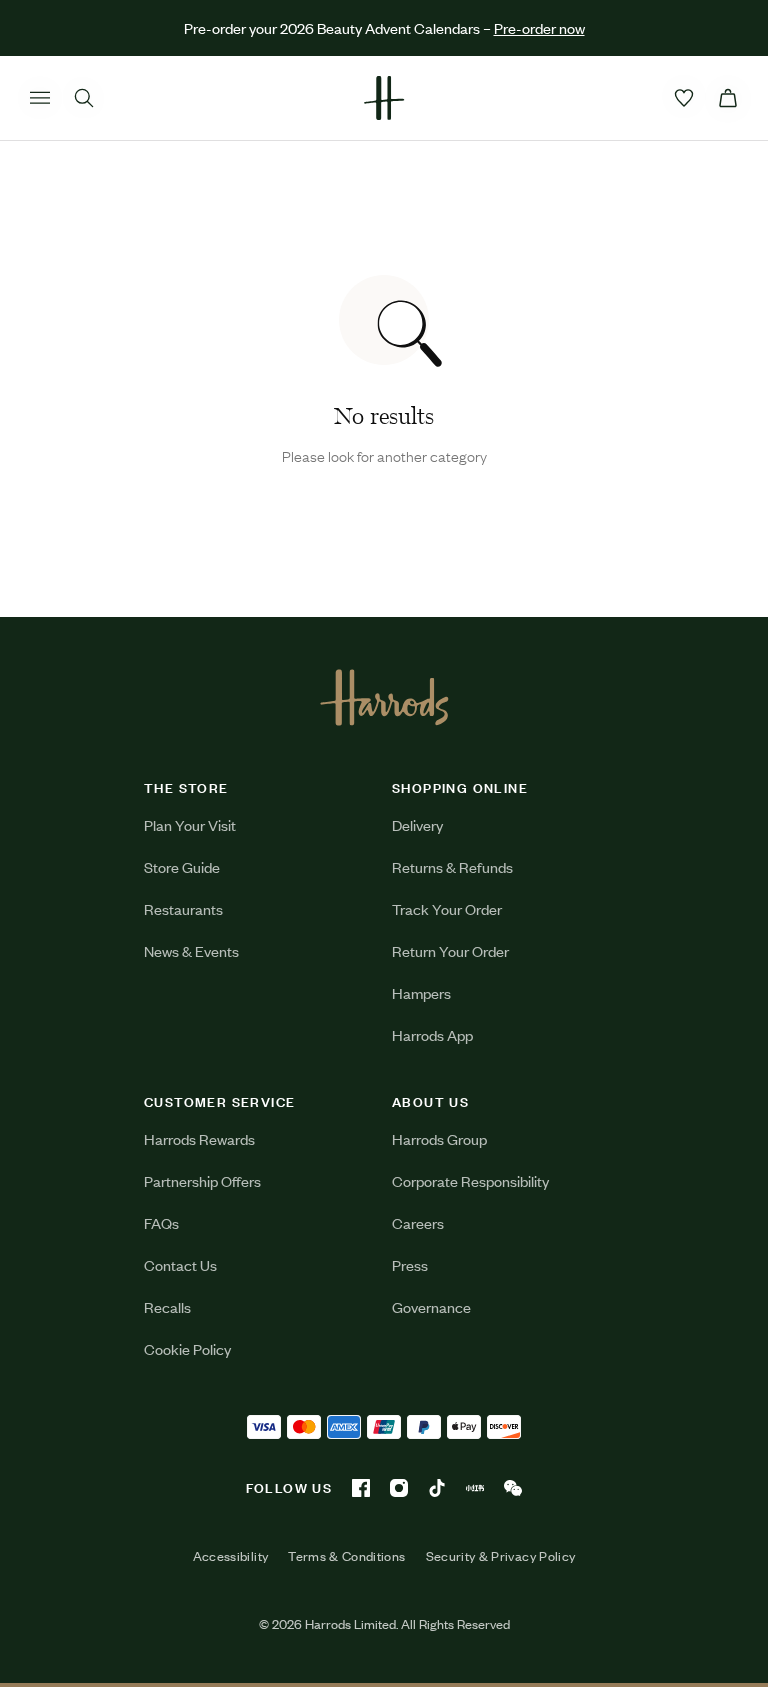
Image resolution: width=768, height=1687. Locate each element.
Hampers (421, 992)
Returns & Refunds (452, 866)
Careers (418, 1222)
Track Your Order (447, 908)
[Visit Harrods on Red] (475, 1488)
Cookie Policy (187, 1348)
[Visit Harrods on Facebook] (361, 1488)
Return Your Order (450, 950)
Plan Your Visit (190, 824)
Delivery (417, 824)
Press (410, 1264)
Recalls (167, 1306)
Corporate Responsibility (470, 1180)
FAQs (161, 1222)
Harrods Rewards (199, 1138)
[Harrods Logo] (384, 697)
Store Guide (182, 866)
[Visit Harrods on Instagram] (399, 1488)
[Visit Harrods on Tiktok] (437, 1488)
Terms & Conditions (346, 1556)
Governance (431, 1306)
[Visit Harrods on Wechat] (513, 1488)
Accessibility (231, 1556)
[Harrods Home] (384, 98)
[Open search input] (84, 98)
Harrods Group (439, 1138)
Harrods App (432, 1034)
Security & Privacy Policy (501, 1556)
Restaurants (183, 908)
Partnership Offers (202, 1180)
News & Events (191, 950)
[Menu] (40, 98)
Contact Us (180, 1264)
